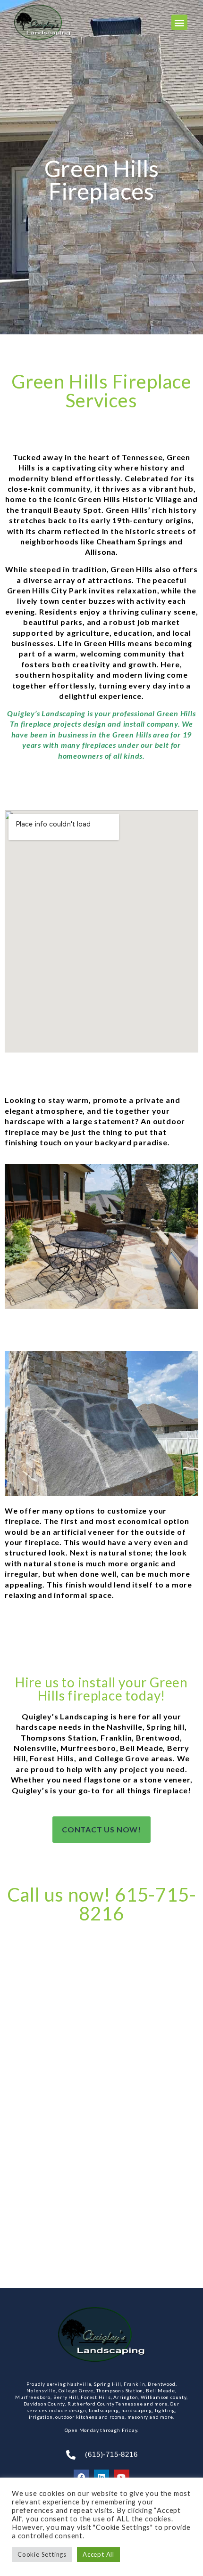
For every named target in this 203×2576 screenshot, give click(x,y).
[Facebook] (81, 2477)
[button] (179, 22)
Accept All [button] (98, 2554)
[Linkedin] (101, 2477)
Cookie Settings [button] (42, 2554)
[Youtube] (122, 2477)
